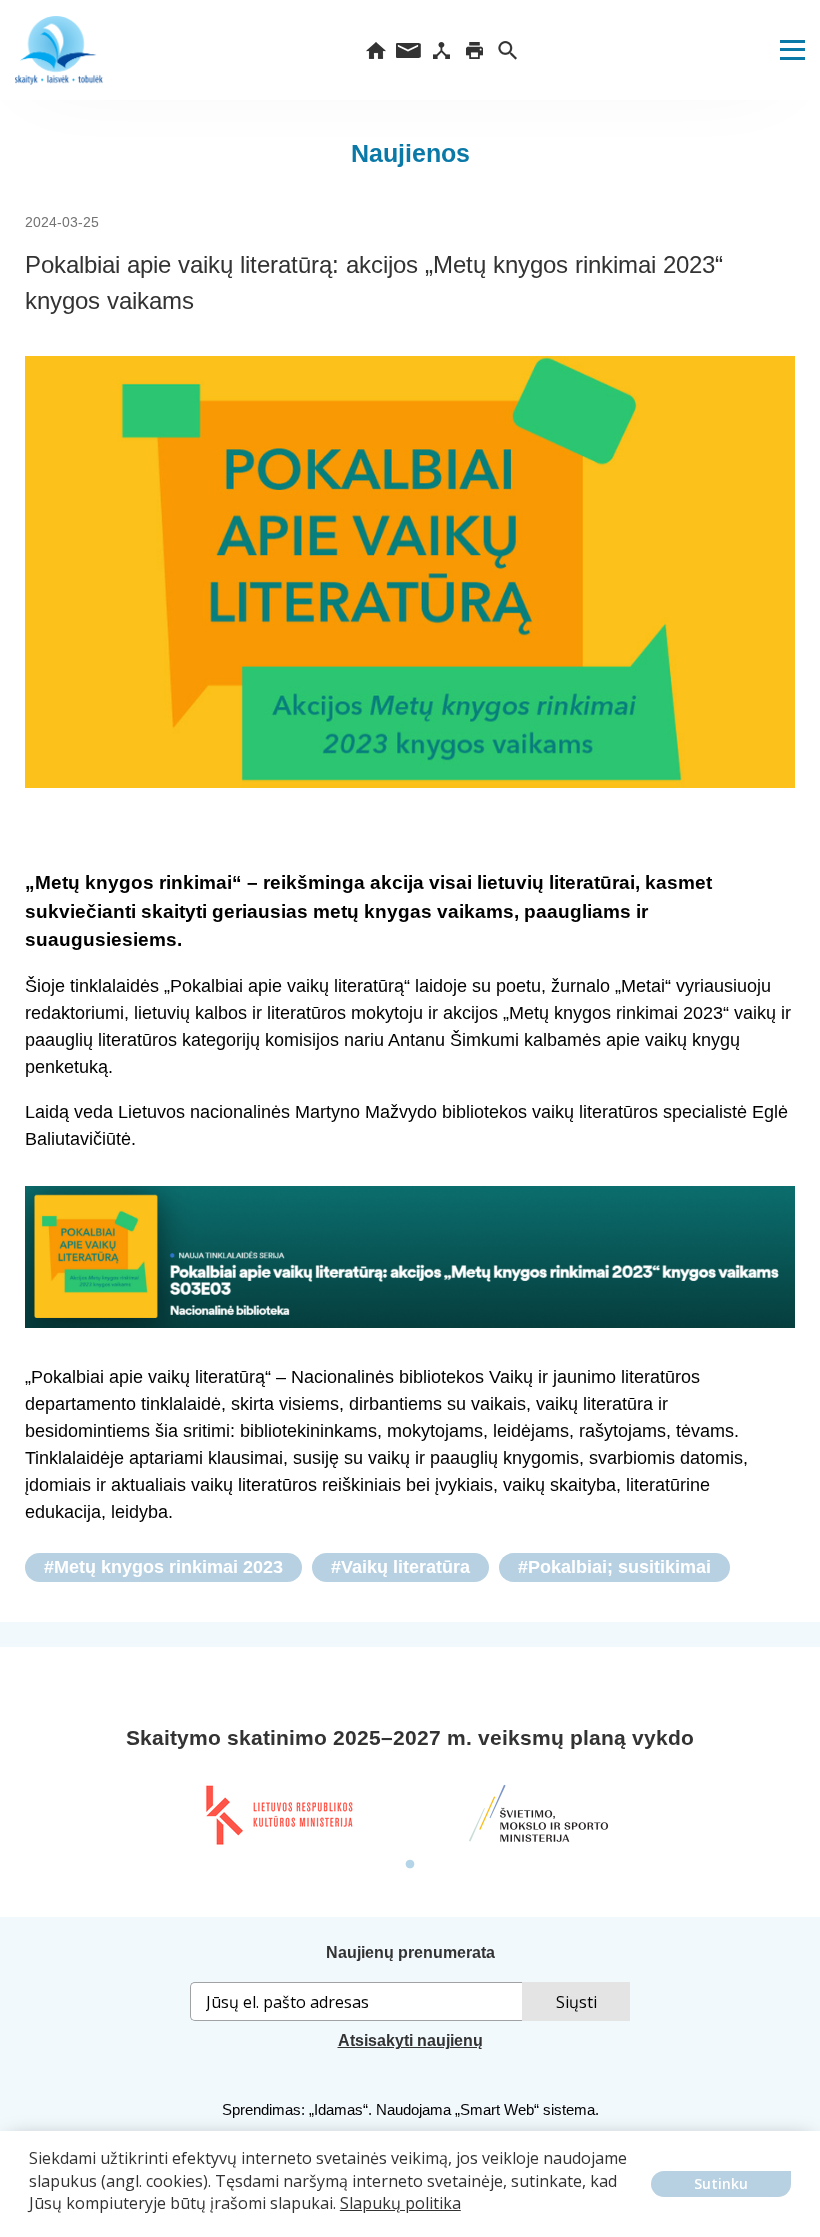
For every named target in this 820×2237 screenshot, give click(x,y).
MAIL (408, 50)
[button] (32, 2218)
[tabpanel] (278, 1815)
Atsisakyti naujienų (410, 2040)
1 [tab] (410, 1865)
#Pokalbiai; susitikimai (614, 1567)
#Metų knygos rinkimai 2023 (163, 1567)
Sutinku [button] (721, 2183)
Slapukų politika (400, 2203)
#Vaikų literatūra (400, 1567)
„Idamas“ (338, 2109)
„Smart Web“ (497, 2109)
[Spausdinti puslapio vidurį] (474, 50)
